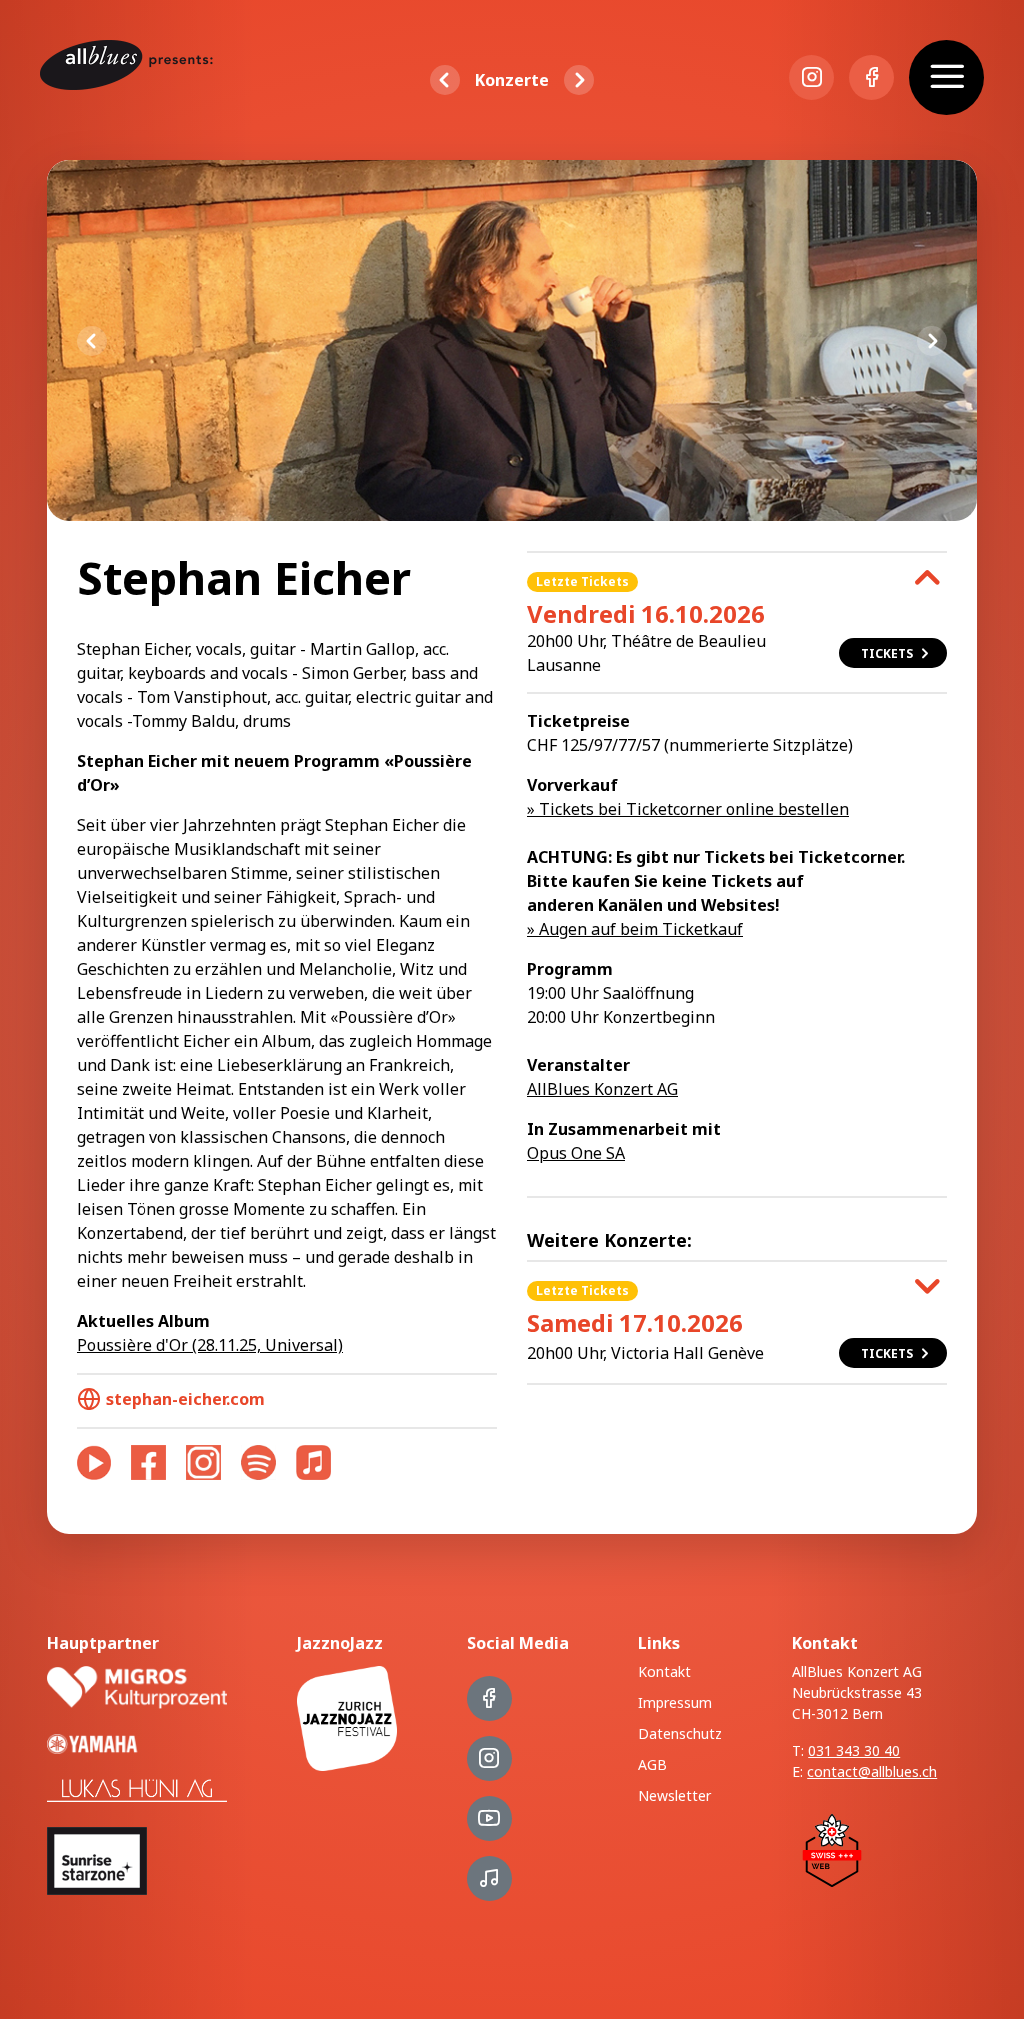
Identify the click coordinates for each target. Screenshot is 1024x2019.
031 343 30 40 (854, 1750)
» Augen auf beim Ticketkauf (635, 929)
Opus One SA (576, 1153)
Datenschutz (680, 1733)
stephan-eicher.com (185, 1399)
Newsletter (674, 1795)
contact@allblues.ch (872, 1771)
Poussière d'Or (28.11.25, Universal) (210, 1345)
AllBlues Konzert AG (602, 1089)
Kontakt (664, 1671)
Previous (92, 341)
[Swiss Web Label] (832, 1849)
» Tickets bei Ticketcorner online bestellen (688, 809)
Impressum (675, 1702)
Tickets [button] (887, 653)
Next (932, 341)
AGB (652, 1764)
